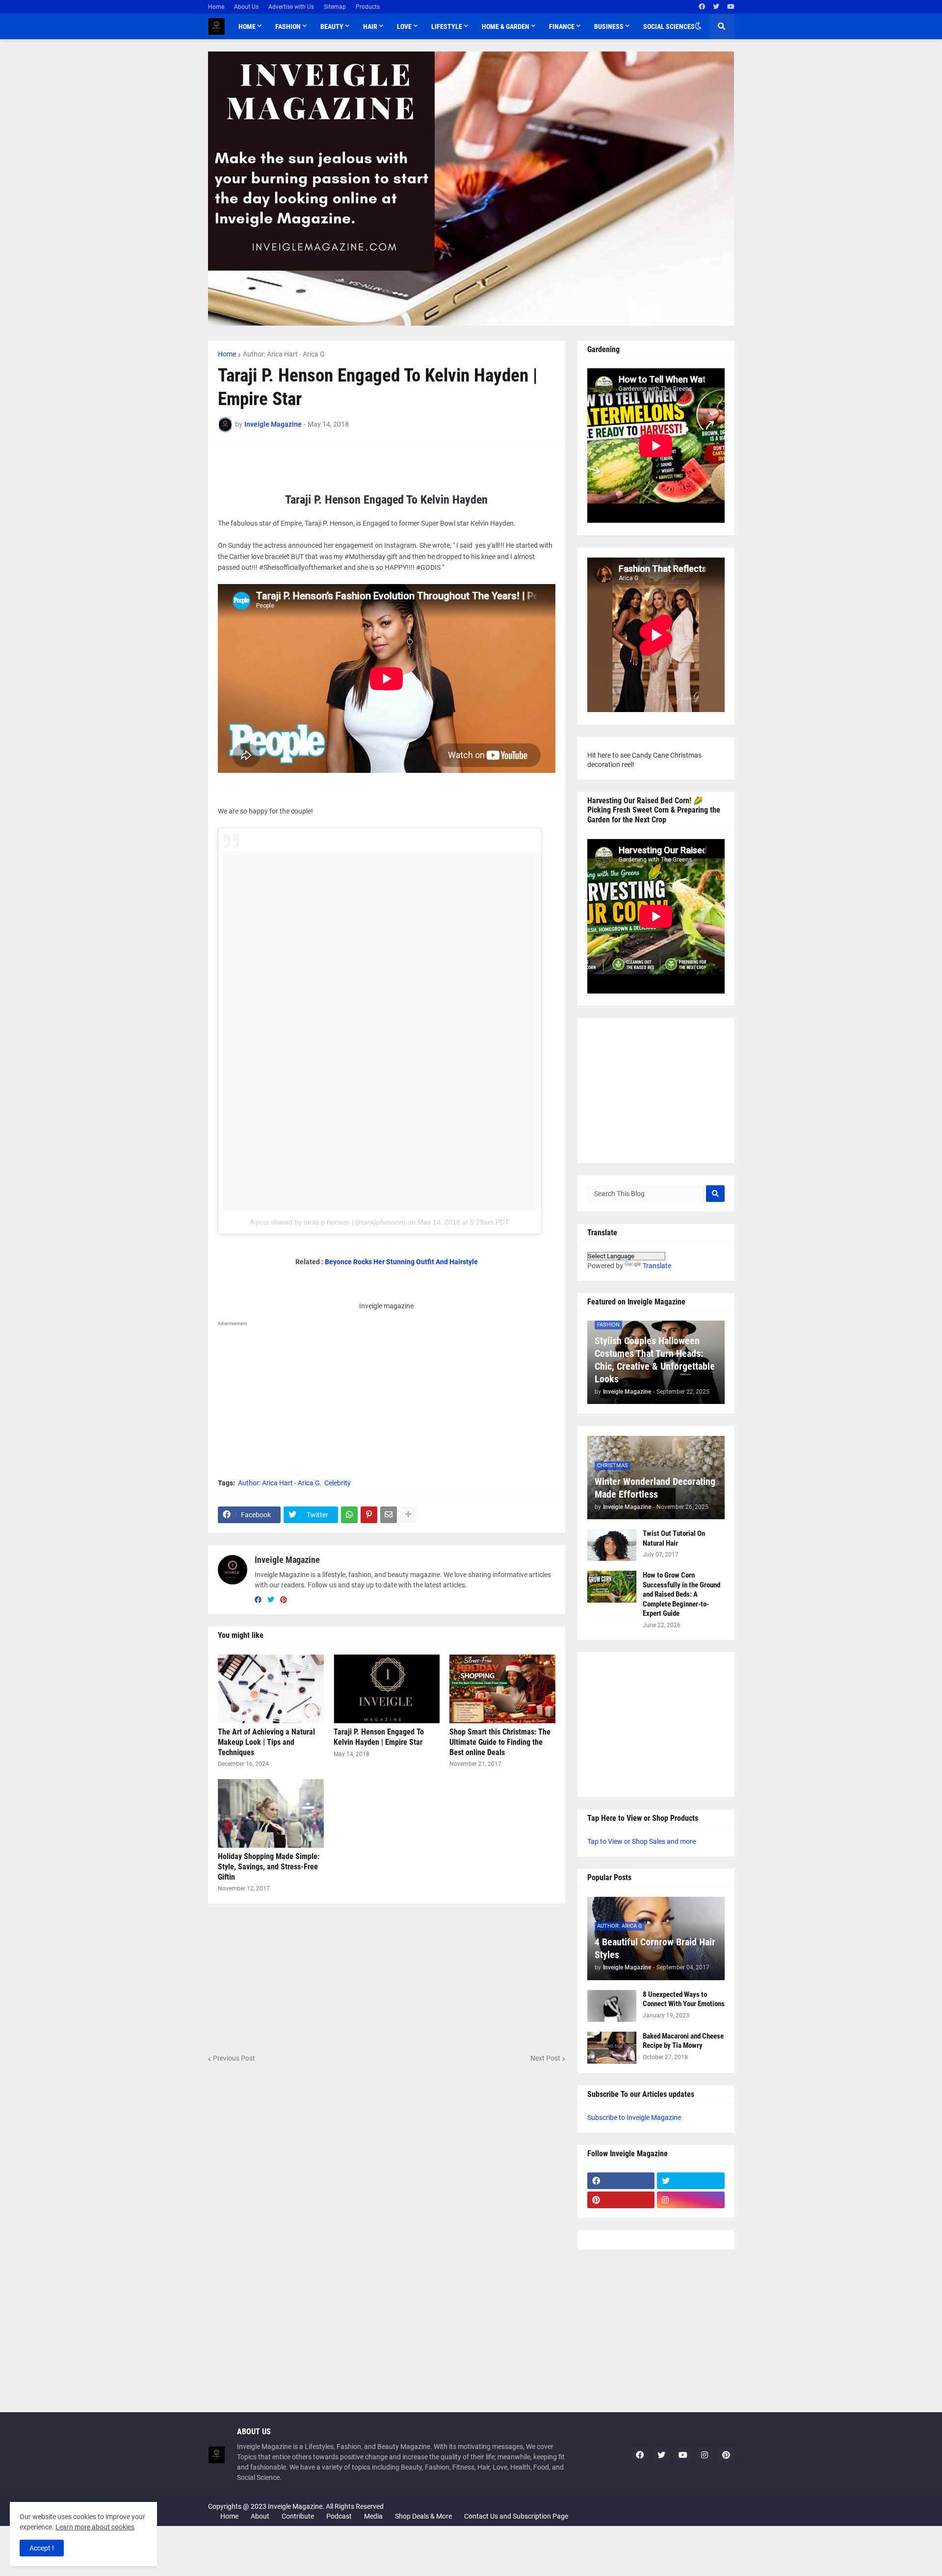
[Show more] (408, 1515)
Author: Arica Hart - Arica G (284, 354)
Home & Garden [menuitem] (506, 26)
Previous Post (234, 2058)
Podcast (339, 2516)
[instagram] (691, 2200)
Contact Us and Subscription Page (516, 2516)
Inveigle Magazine (287, 1560)
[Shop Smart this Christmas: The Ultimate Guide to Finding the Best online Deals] (502, 1689)
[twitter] (716, 7)
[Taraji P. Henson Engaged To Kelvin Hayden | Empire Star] (387, 1689)
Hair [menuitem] (370, 26)
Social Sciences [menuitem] (669, 26)
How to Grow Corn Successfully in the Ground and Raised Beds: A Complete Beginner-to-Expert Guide (681, 1594)
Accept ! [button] (42, 2548)
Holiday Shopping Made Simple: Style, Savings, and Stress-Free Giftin (269, 1867)
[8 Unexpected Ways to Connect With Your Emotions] (612, 2006)
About (260, 2516)
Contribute (298, 2516)
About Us (246, 7)
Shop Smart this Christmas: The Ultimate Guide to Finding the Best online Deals (500, 1742)
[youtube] (731, 7)
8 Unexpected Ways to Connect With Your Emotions (684, 1999)
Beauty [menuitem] (332, 26)
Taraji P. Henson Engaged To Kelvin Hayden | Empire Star (379, 1737)
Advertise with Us (291, 7)
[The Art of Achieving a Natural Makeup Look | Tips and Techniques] (271, 1689)
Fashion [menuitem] (288, 26)
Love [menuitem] (404, 26)
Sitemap (335, 7)
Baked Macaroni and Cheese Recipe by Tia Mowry (683, 2041)
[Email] (389, 1515)
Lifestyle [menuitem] (447, 26)
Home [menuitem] (247, 26)
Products (368, 7)
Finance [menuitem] (562, 26)
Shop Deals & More (423, 2516)
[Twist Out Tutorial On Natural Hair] (612, 1545)
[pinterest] (284, 1600)
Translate (657, 1266)
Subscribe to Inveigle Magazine (634, 2117)
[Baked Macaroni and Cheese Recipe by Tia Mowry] (612, 2048)
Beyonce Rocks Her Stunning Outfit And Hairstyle (401, 1262)
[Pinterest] (369, 1515)
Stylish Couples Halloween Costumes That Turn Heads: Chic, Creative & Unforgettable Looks (655, 1360)
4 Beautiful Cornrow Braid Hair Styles (655, 1948)
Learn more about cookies (95, 2527)
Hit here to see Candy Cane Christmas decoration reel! (644, 760)
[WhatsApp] (349, 1515)
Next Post (545, 2058)
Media (373, 2516)
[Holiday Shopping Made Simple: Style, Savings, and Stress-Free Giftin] (271, 1813)
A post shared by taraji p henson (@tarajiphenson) (328, 1222)
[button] (698, 26)
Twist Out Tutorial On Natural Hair (674, 1538)
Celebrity (338, 1483)
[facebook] (702, 7)
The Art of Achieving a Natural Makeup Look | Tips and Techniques (266, 1742)
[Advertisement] (387, 1399)
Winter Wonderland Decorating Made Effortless (655, 1488)
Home (216, 7)
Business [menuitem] (609, 26)
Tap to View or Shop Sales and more (641, 1841)
